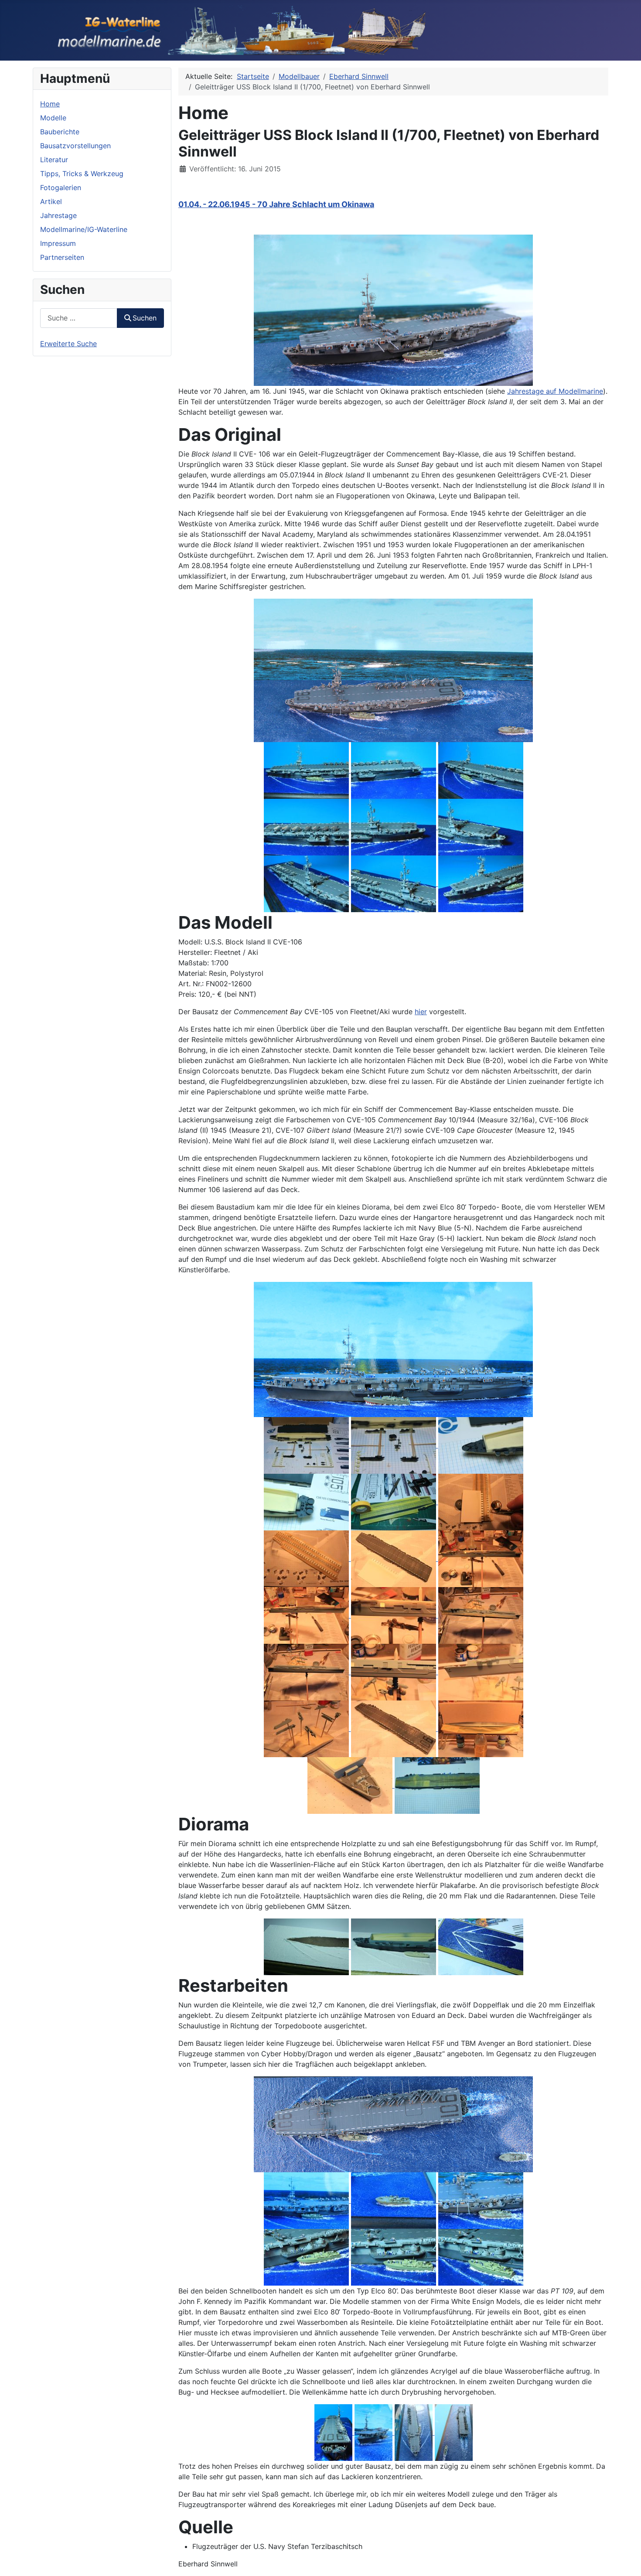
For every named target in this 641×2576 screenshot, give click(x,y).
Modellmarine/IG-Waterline (84, 229)
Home (50, 104)
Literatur (54, 160)
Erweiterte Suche (68, 344)
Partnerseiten (62, 257)
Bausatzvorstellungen (75, 146)
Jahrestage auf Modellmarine (555, 391)
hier (421, 1012)
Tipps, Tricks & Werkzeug (82, 174)
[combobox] (79, 318)
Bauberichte (60, 132)
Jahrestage (58, 215)
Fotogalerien (61, 187)
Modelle (53, 118)
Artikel (51, 201)
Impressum (58, 243)
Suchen (145, 318)
